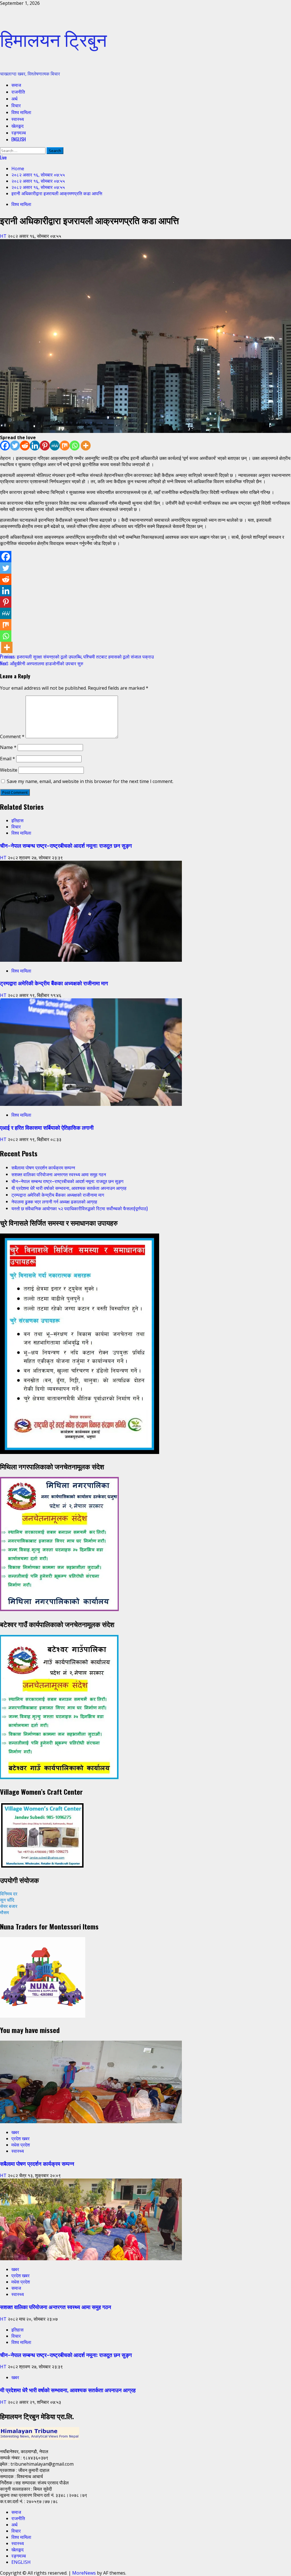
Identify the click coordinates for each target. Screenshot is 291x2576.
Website (9, 770)
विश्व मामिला (21, 112)
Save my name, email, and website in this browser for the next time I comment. (90, 781)
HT (4, 236)
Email (8, 759)
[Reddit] (25, 446)
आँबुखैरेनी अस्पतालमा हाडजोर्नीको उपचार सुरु (42, 663)
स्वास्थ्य (18, 119)
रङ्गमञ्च (19, 132)
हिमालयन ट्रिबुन (53, 38)
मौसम (4, 1912)
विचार (16, 105)
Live (3, 157)
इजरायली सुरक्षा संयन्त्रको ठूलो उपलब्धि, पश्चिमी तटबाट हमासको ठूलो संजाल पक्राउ (77, 656)
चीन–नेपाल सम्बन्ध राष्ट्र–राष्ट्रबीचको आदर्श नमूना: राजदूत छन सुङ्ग (66, 845)
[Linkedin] (35, 446)
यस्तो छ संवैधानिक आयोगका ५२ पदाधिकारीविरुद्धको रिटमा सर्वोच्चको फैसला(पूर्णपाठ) (79, 1208)
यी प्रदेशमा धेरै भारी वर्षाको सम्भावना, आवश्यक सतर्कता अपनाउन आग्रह (69, 1188)
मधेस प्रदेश (21, 2145)
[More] (86, 446)
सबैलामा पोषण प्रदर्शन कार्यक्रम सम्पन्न (43, 1167)
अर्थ (14, 98)
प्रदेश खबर (20, 2139)
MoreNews (84, 2573)
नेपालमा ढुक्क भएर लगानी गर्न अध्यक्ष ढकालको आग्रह (54, 1201)
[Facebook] (5, 446)
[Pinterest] (45, 446)
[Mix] (65, 446)
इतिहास (17, 820)
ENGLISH (19, 139)
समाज (16, 85)
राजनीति (18, 92)
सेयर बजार (9, 1906)
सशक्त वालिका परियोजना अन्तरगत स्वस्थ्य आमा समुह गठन (59, 1174)
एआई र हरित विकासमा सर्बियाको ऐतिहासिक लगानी (47, 1127)
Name (8, 747)
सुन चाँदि (7, 1900)
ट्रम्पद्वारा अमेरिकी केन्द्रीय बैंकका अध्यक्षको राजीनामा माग (54, 983)
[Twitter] (15, 446)
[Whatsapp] (75, 446)
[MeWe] (55, 446)
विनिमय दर (9, 1894)
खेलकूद (17, 126)
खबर (15, 2132)
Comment (12, 736)
